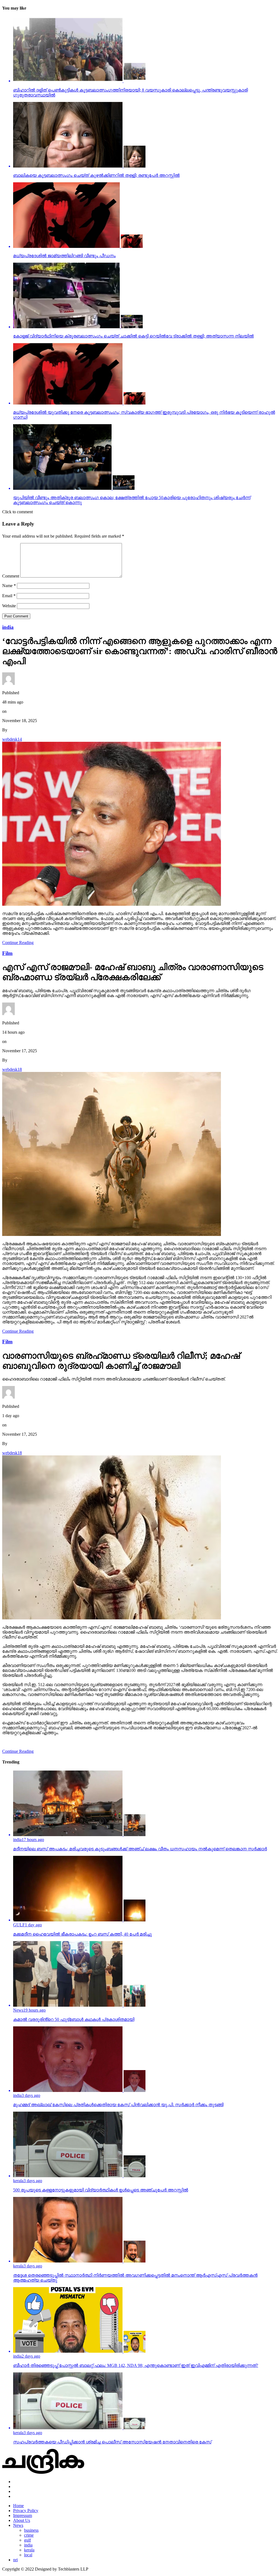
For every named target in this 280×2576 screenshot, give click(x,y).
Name (9, 586)
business (31, 2530)
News (18, 2525)
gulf (27, 2540)
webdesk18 (12, 1069)
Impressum (23, 2515)
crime (29, 2535)
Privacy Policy (26, 2511)
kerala (29, 2550)
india (28, 2545)
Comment (11, 576)
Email (9, 596)
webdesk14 (12, 739)
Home (18, 2506)
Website (9, 606)
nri (15, 2560)
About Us (22, 2520)
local (28, 2555)
